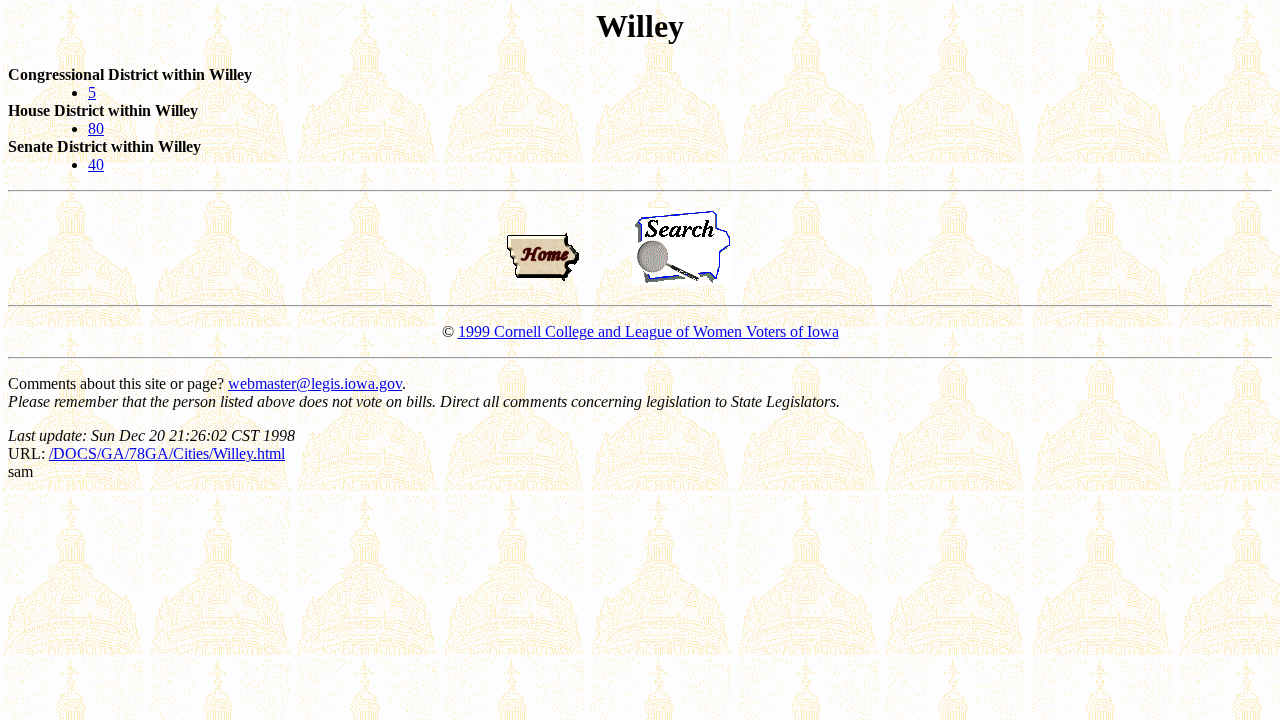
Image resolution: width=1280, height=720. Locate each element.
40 (96, 164)
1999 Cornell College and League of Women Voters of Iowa (648, 331)
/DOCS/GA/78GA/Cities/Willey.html (167, 453)
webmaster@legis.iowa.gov (315, 383)
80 (96, 128)
